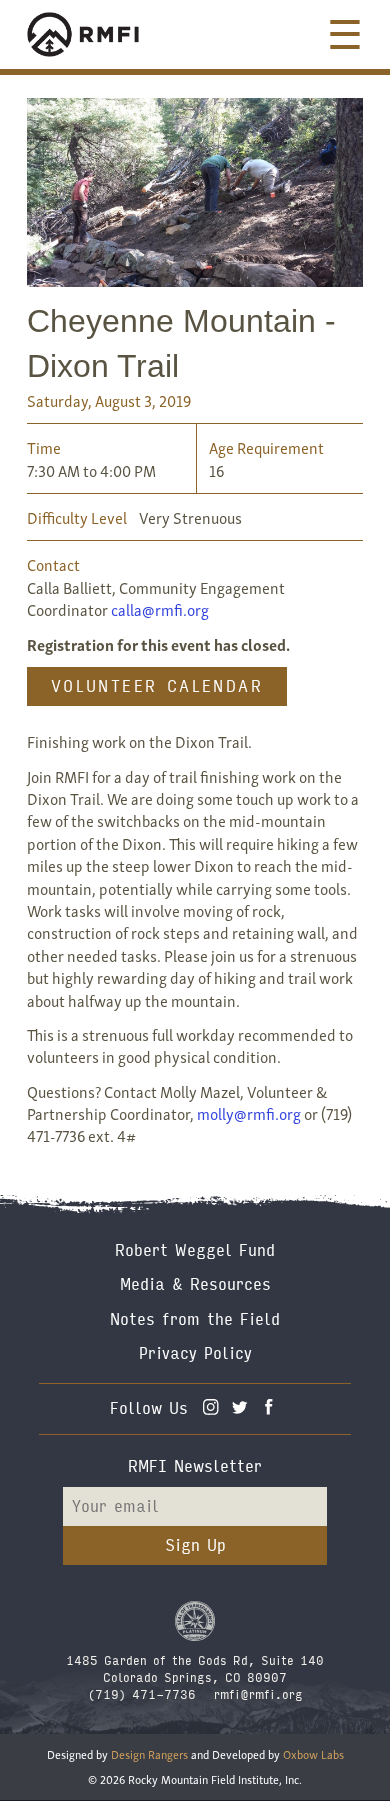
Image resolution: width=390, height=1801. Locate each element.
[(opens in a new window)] (195, 1620)
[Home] (102, 34)
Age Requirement (266, 447)
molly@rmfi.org (249, 1113)
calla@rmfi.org (160, 609)
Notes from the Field (195, 1319)
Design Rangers (149, 1753)
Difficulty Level (77, 517)
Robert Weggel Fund (195, 1250)
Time (44, 447)
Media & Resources (195, 1284)
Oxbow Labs (313, 1753)
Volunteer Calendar (157, 686)
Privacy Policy (195, 1353)
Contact (53, 564)
